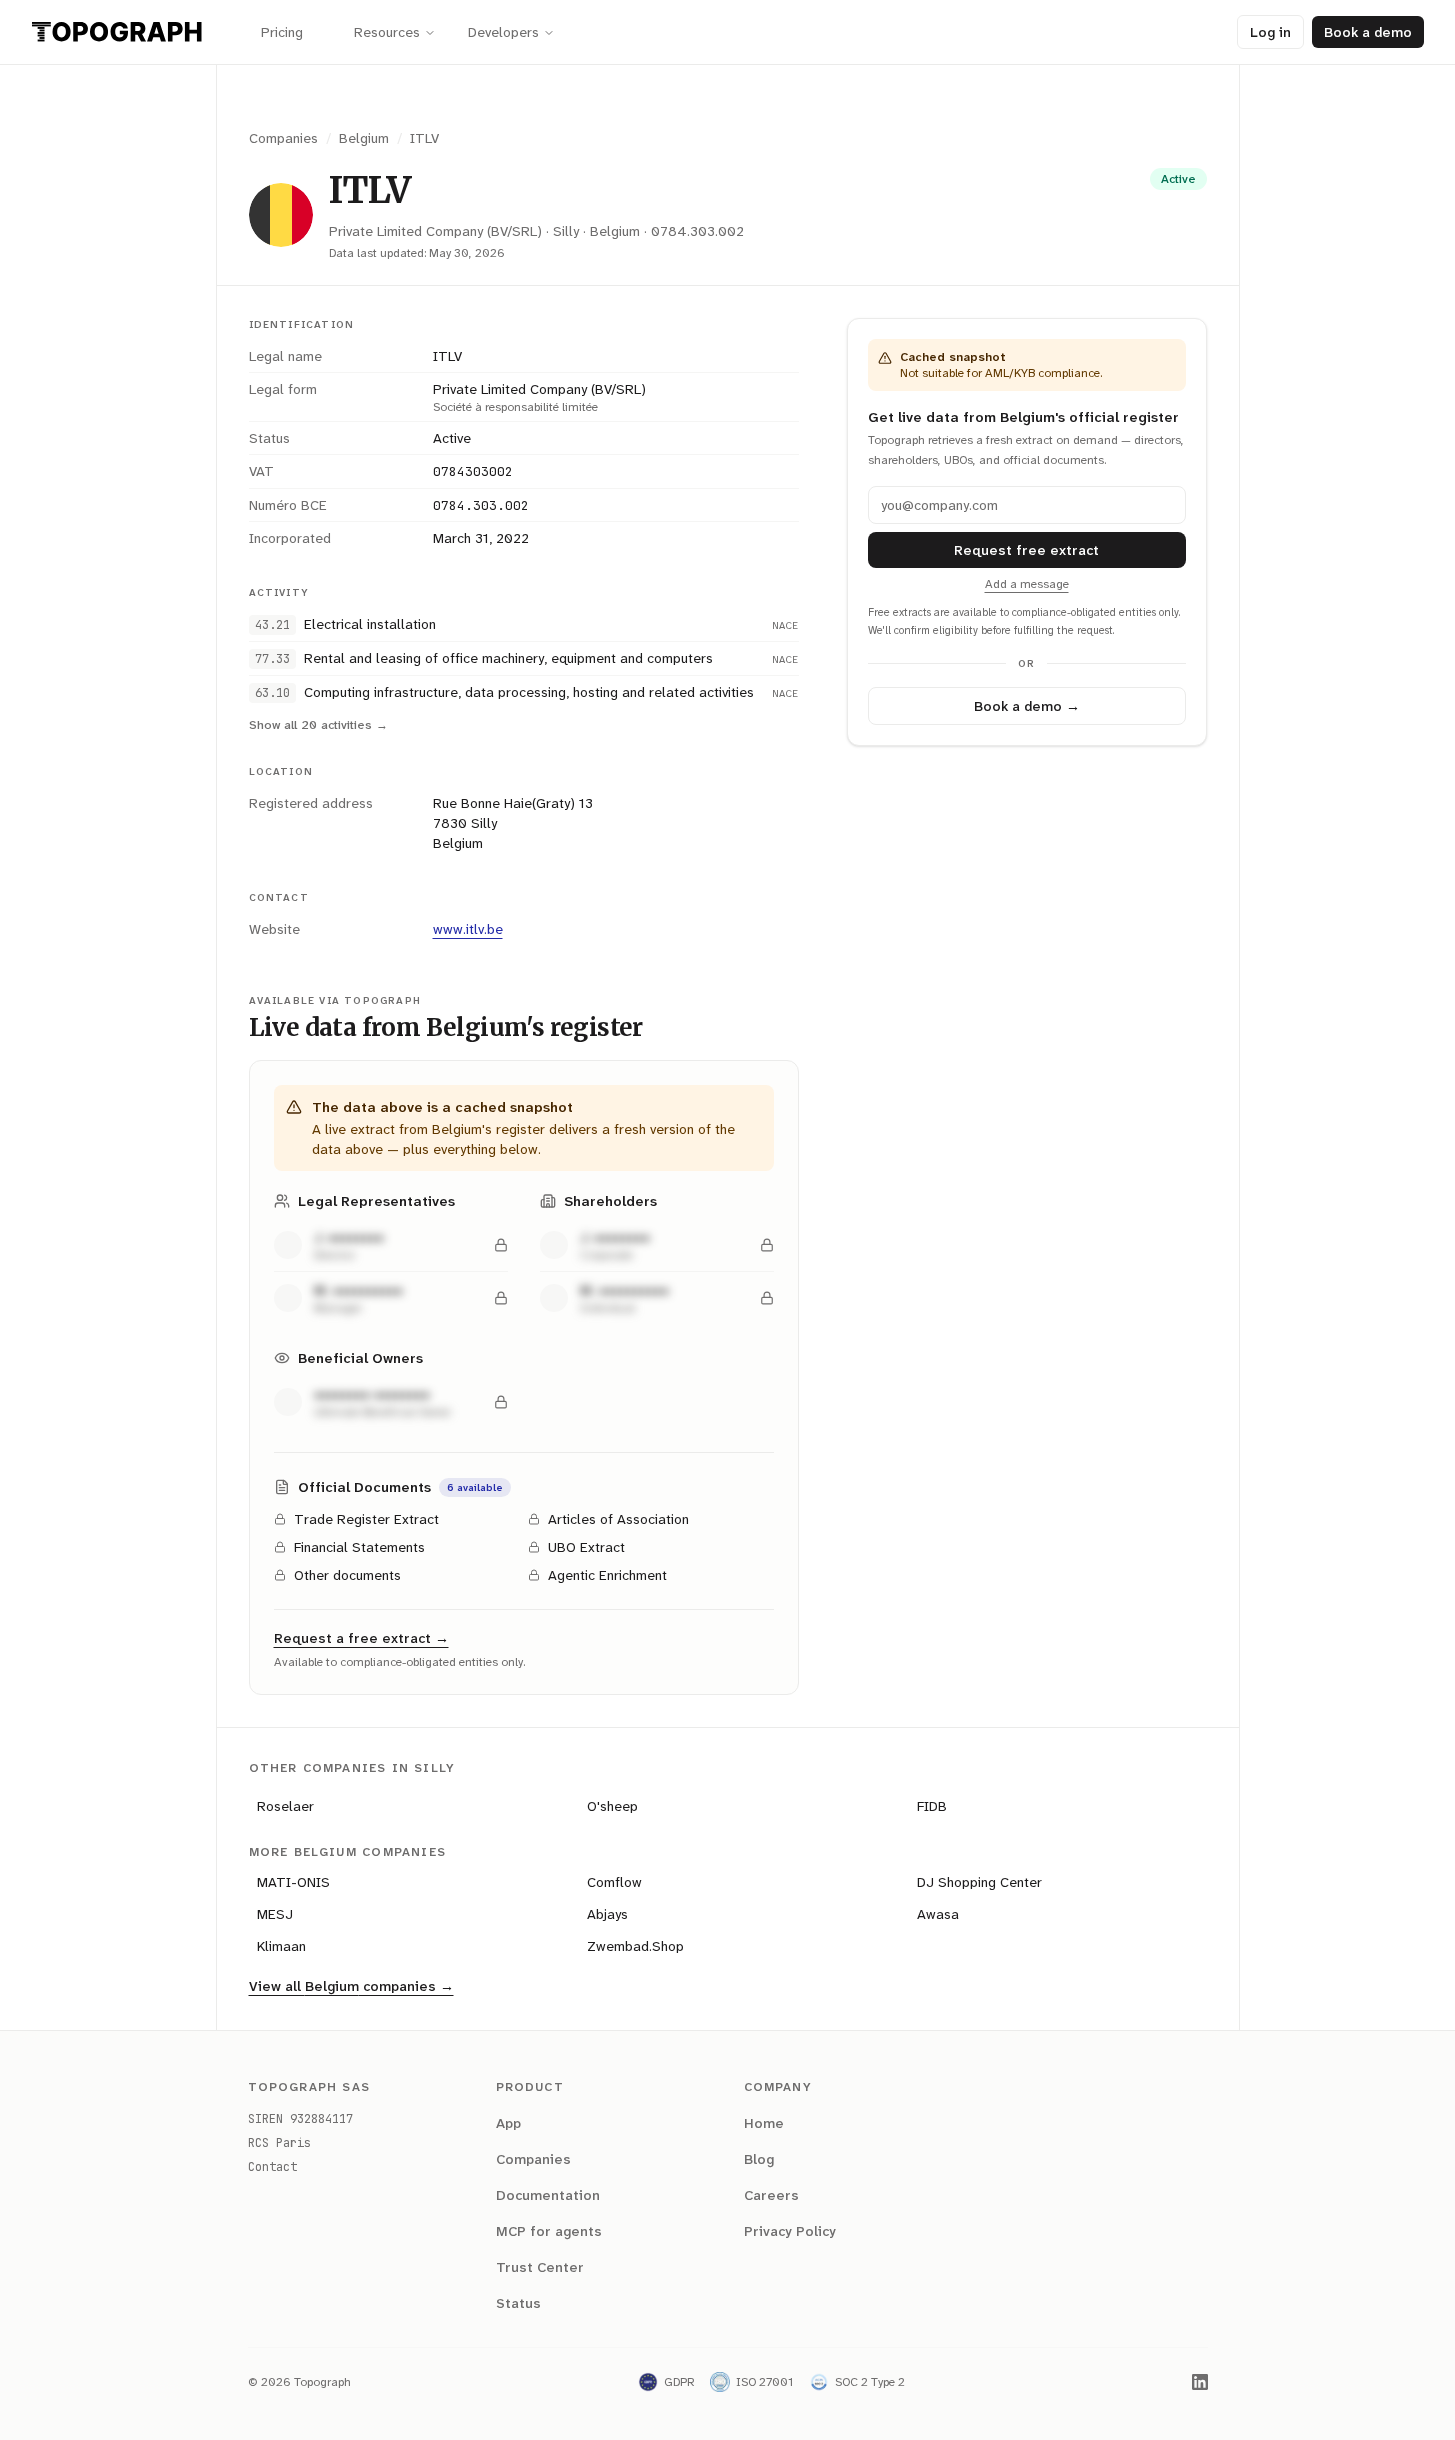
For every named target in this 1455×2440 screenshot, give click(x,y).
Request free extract (1026, 550)
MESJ (275, 1914)
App (508, 2123)
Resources (387, 32)
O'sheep (612, 1806)
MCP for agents (549, 2231)
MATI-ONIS (293, 1882)
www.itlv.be (468, 929)
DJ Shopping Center (979, 1882)
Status (518, 2303)
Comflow (614, 1882)
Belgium (364, 138)
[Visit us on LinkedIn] (1200, 2382)
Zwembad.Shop (635, 1946)
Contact (272, 2167)
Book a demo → (1027, 706)
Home (764, 2123)
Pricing (282, 32)
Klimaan (281, 1946)
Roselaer (285, 1806)
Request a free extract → (361, 1638)
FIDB (932, 1806)
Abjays (607, 1914)
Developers (503, 32)
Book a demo (1368, 32)
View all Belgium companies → (351, 1986)
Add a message (1027, 584)
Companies (283, 138)
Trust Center (540, 2267)
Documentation (548, 2195)
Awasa (938, 1914)
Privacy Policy (790, 2231)
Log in (1270, 32)
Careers (771, 2195)
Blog (759, 2159)
